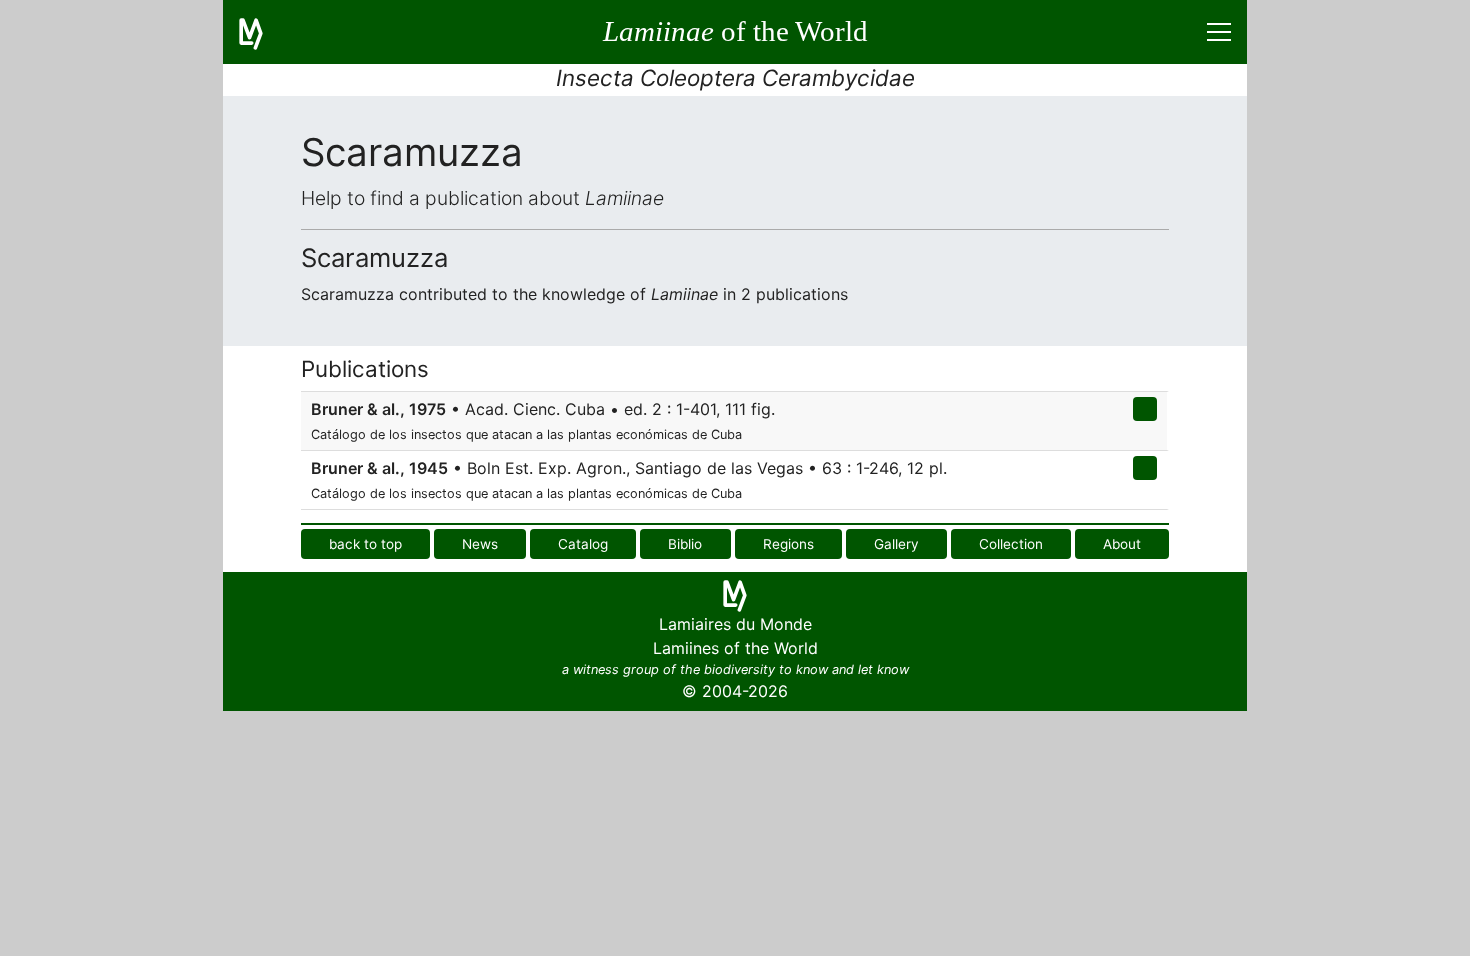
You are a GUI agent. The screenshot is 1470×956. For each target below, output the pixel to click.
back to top (365, 544)
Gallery (896, 544)
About (1122, 544)
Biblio (685, 544)
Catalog (583, 544)
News (480, 544)
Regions (788, 544)
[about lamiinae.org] (263, 32)
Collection (1011, 544)
